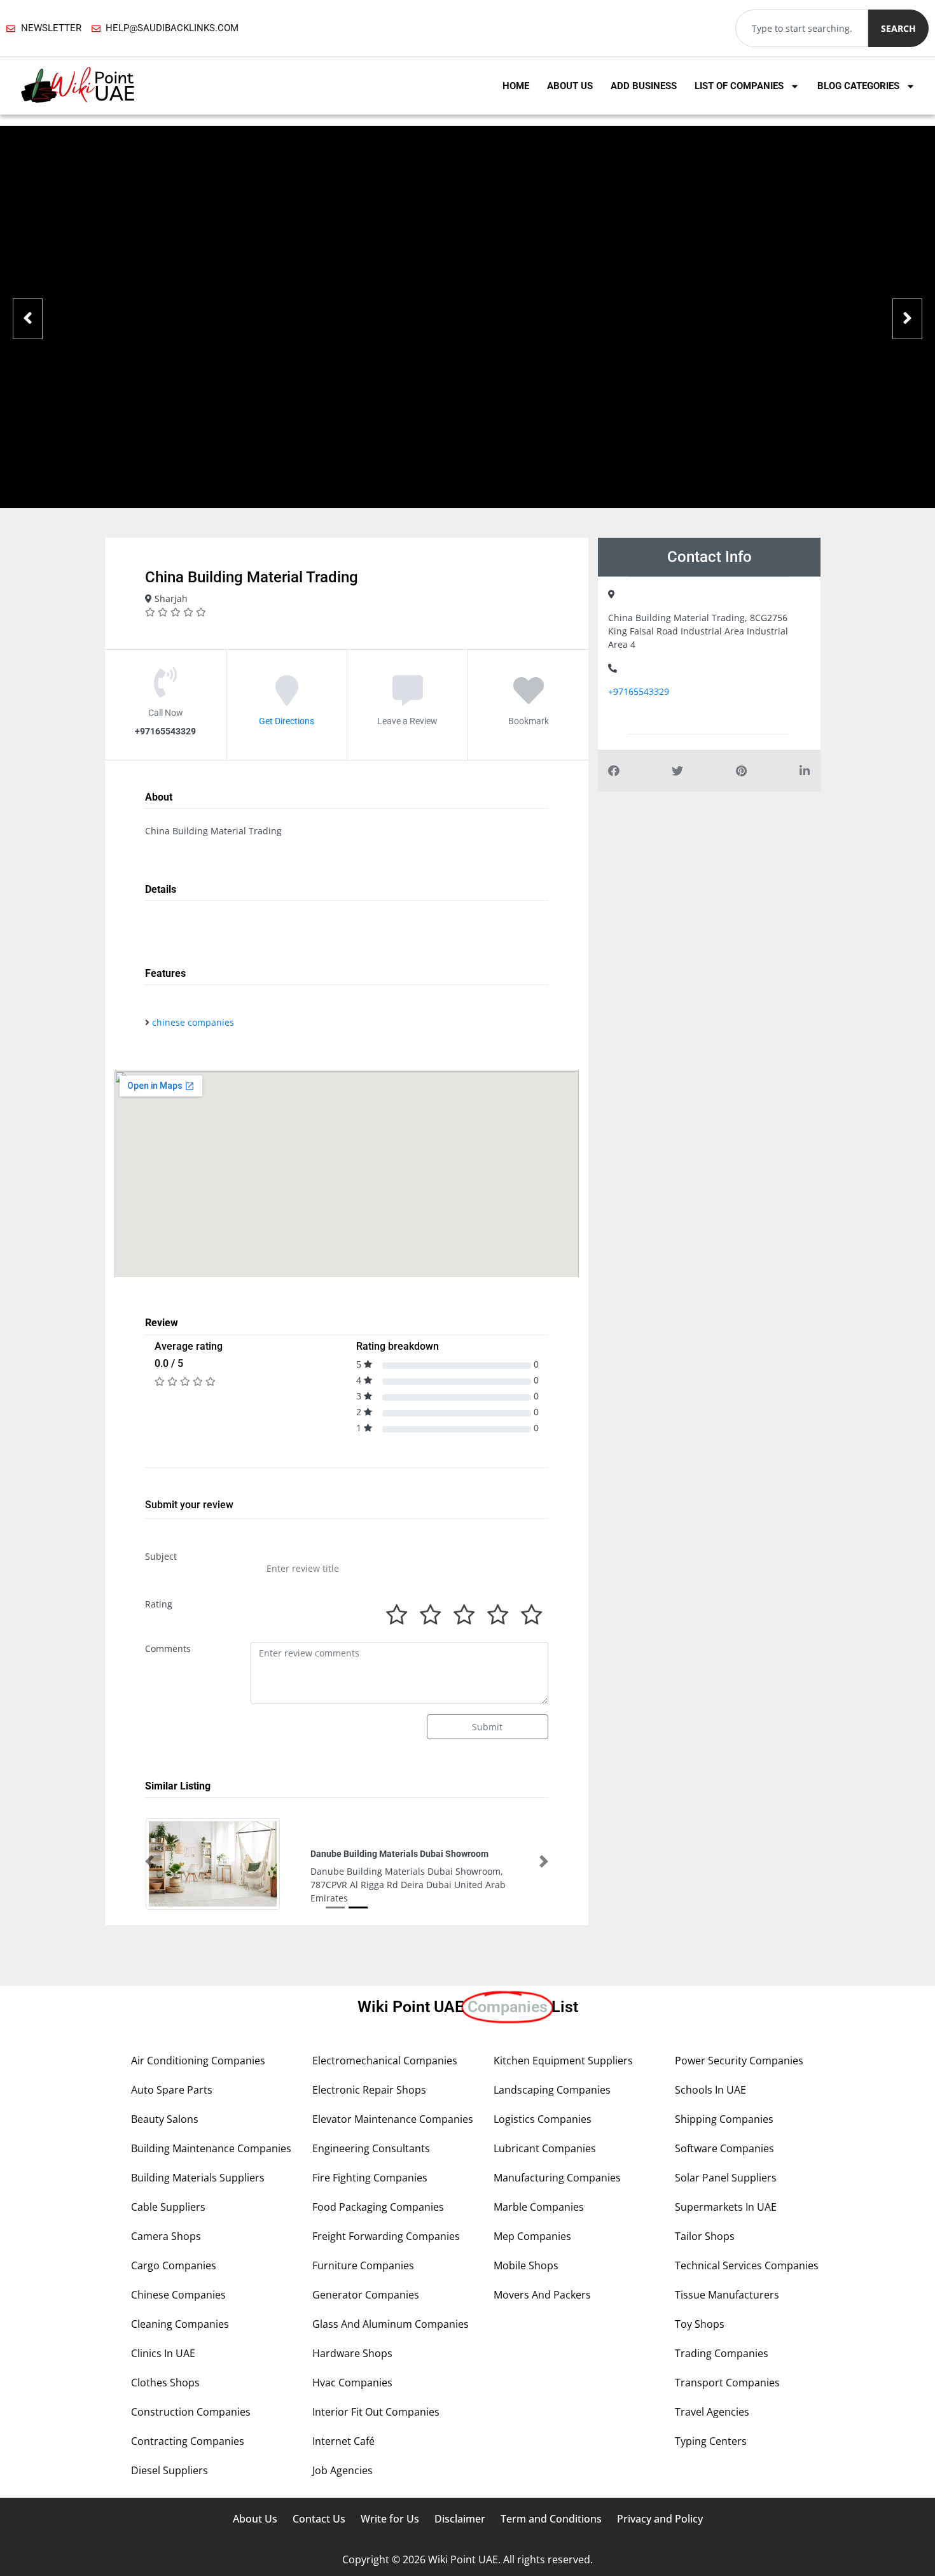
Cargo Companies (174, 2264)
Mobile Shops (526, 2264)
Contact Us (319, 2517)
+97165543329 (639, 691)
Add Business (644, 86)
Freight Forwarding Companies (386, 2235)
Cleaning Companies (180, 2323)
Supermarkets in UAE (726, 2206)
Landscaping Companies (552, 2089)
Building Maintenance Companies (211, 2147)
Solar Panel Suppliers (726, 2176)
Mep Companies (532, 2235)
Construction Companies (191, 2411)
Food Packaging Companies (378, 2206)
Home (516, 86)
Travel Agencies (712, 2411)
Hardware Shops (352, 2352)
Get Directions (287, 721)
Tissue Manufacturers (727, 2293)
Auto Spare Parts (172, 2089)
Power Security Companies (739, 2059)
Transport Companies (727, 2381)
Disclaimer (460, 2517)
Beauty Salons (165, 2118)
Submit (487, 1727)
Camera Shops (166, 2235)
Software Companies (724, 2147)
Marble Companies (539, 2206)
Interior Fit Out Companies (376, 2411)
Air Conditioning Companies (198, 2059)
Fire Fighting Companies (370, 2176)
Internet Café (343, 2440)
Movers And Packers (542, 2293)
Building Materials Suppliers (198, 2176)
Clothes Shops (165, 2381)
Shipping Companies (724, 2118)
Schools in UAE (710, 2089)
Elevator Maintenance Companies (393, 2118)
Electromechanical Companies (385, 2059)
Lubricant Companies (545, 2147)
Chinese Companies (178, 2293)
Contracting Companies (188, 2440)
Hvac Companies (352, 2381)
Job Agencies (343, 2469)
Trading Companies (722, 2352)
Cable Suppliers (168, 2206)
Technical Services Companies (747, 2264)
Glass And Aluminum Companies (391, 2323)
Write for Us (390, 2517)
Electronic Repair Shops (369, 2089)
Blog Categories (858, 86)
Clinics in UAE (163, 2352)
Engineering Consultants (371, 2147)
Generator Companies (366, 2293)
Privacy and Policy (660, 2517)
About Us (570, 86)
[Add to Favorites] (529, 699)
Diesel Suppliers (170, 2469)
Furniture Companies (363, 2264)
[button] (149, 1861)
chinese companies (193, 1022)
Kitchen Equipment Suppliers (563, 2059)
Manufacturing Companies (557, 2176)
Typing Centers (711, 2440)
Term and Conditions (551, 2517)
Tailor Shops (705, 2235)
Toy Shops (700, 2323)
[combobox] (802, 28)
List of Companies (739, 86)
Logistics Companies (543, 2118)
